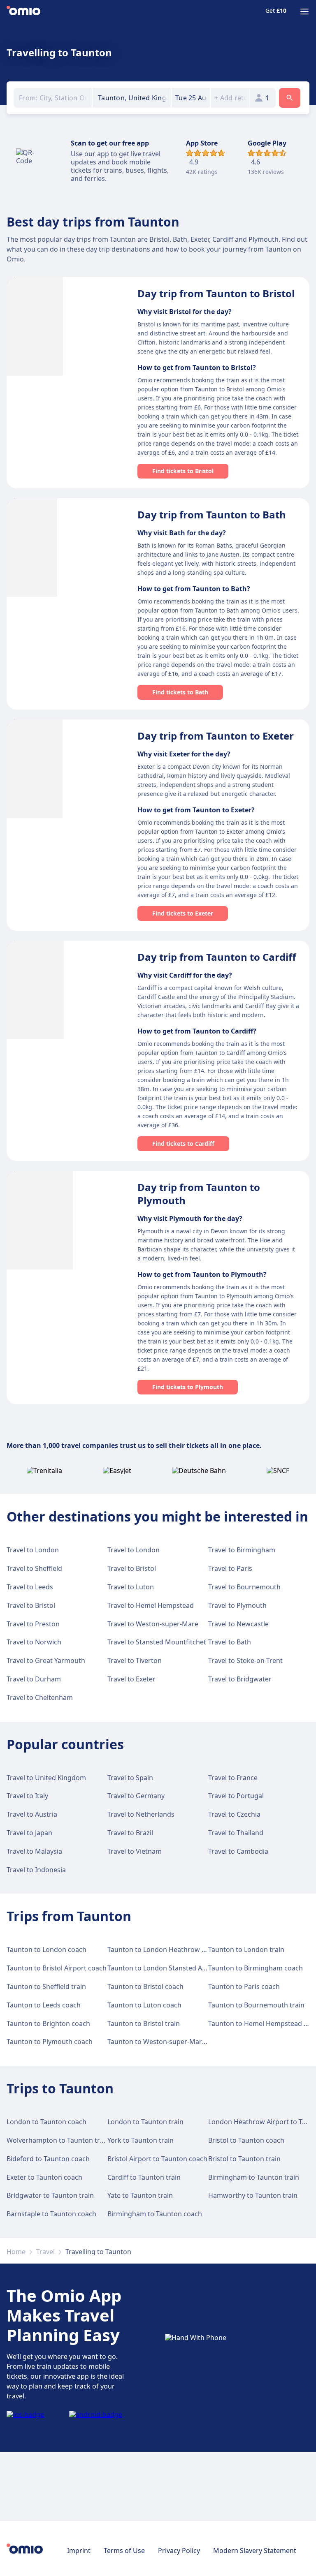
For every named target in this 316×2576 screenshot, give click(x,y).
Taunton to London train (246, 1949)
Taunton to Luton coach (144, 2005)
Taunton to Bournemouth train (256, 2005)
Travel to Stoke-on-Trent (245, 1660)
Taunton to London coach (46, 1949)
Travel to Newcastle (238, 1624)
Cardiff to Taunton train (144, 2177)
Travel (45, 2252)
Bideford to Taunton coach (48, 2159)
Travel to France (233, 1778)
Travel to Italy (27, 1796)
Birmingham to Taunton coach (155, 2214)
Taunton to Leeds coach (44, 2005)
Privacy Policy (179, 2551)
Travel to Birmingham (242, 1550)
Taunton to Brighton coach (48, 2023)
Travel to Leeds (30, 1587)
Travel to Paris (230, 1568)
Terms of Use (124, 2551)
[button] (191, 98)
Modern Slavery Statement (255, 2551)
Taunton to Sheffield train (46, 1986)
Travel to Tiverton (135, 1660)
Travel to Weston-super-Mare (153, 1624)
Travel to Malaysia (34, 1851)
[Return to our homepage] (23, 12)
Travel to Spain (130, 1778)
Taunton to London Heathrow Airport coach (176, 1949)
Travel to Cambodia (238, 1851)
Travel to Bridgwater (240, 1679)
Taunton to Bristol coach (145, 1986)
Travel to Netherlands (141, 1814)
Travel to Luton (131, 1587)
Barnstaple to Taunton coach (51, 2214)
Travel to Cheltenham (40, 1697)
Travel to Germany (136, 1796)
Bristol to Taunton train (244, 2159)
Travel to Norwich (34, 1642)
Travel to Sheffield (34, 1568)
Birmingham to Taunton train (254, 2177)
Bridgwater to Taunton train (50, 2195)
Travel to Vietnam (135, 1851)
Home (16, 2252)
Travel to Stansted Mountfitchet (157, 1642)
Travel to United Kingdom (46, 1778)
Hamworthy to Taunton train (253, 2195)
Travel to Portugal (236, 1796)
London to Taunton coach (46, 2122)
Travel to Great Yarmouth (46, 1660)
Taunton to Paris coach (244, 1986)
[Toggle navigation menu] (304, 12)
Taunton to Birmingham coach (256, 1968)
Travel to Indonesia (36, 1870)
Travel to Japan (29, 1833)
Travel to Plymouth (237, 1605)
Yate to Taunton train (140, 2195)
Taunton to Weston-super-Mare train (165, 2042)
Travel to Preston (33, 1624)
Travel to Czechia (234, 1814)
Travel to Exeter (131, 1679)
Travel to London (33, 1550)
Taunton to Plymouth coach (50, 2042)
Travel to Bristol (132, 1568)
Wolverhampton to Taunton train (58, 2140)
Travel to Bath (230, 1642)
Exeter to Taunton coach (44, 2177)
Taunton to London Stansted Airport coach (174, 1968)
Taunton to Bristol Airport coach (57, 1968)
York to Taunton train (141, 2140)
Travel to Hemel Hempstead (151, 1605)
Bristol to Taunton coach (246, 2140)
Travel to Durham (34, 1679)
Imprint (79, 2551)
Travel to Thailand (236, 1833)
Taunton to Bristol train (144, 2023)
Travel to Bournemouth (244, 1587)
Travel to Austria (32, 1814)
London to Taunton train (145, 2122)
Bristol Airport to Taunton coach (157, 2159)
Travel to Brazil (130, 1833)
